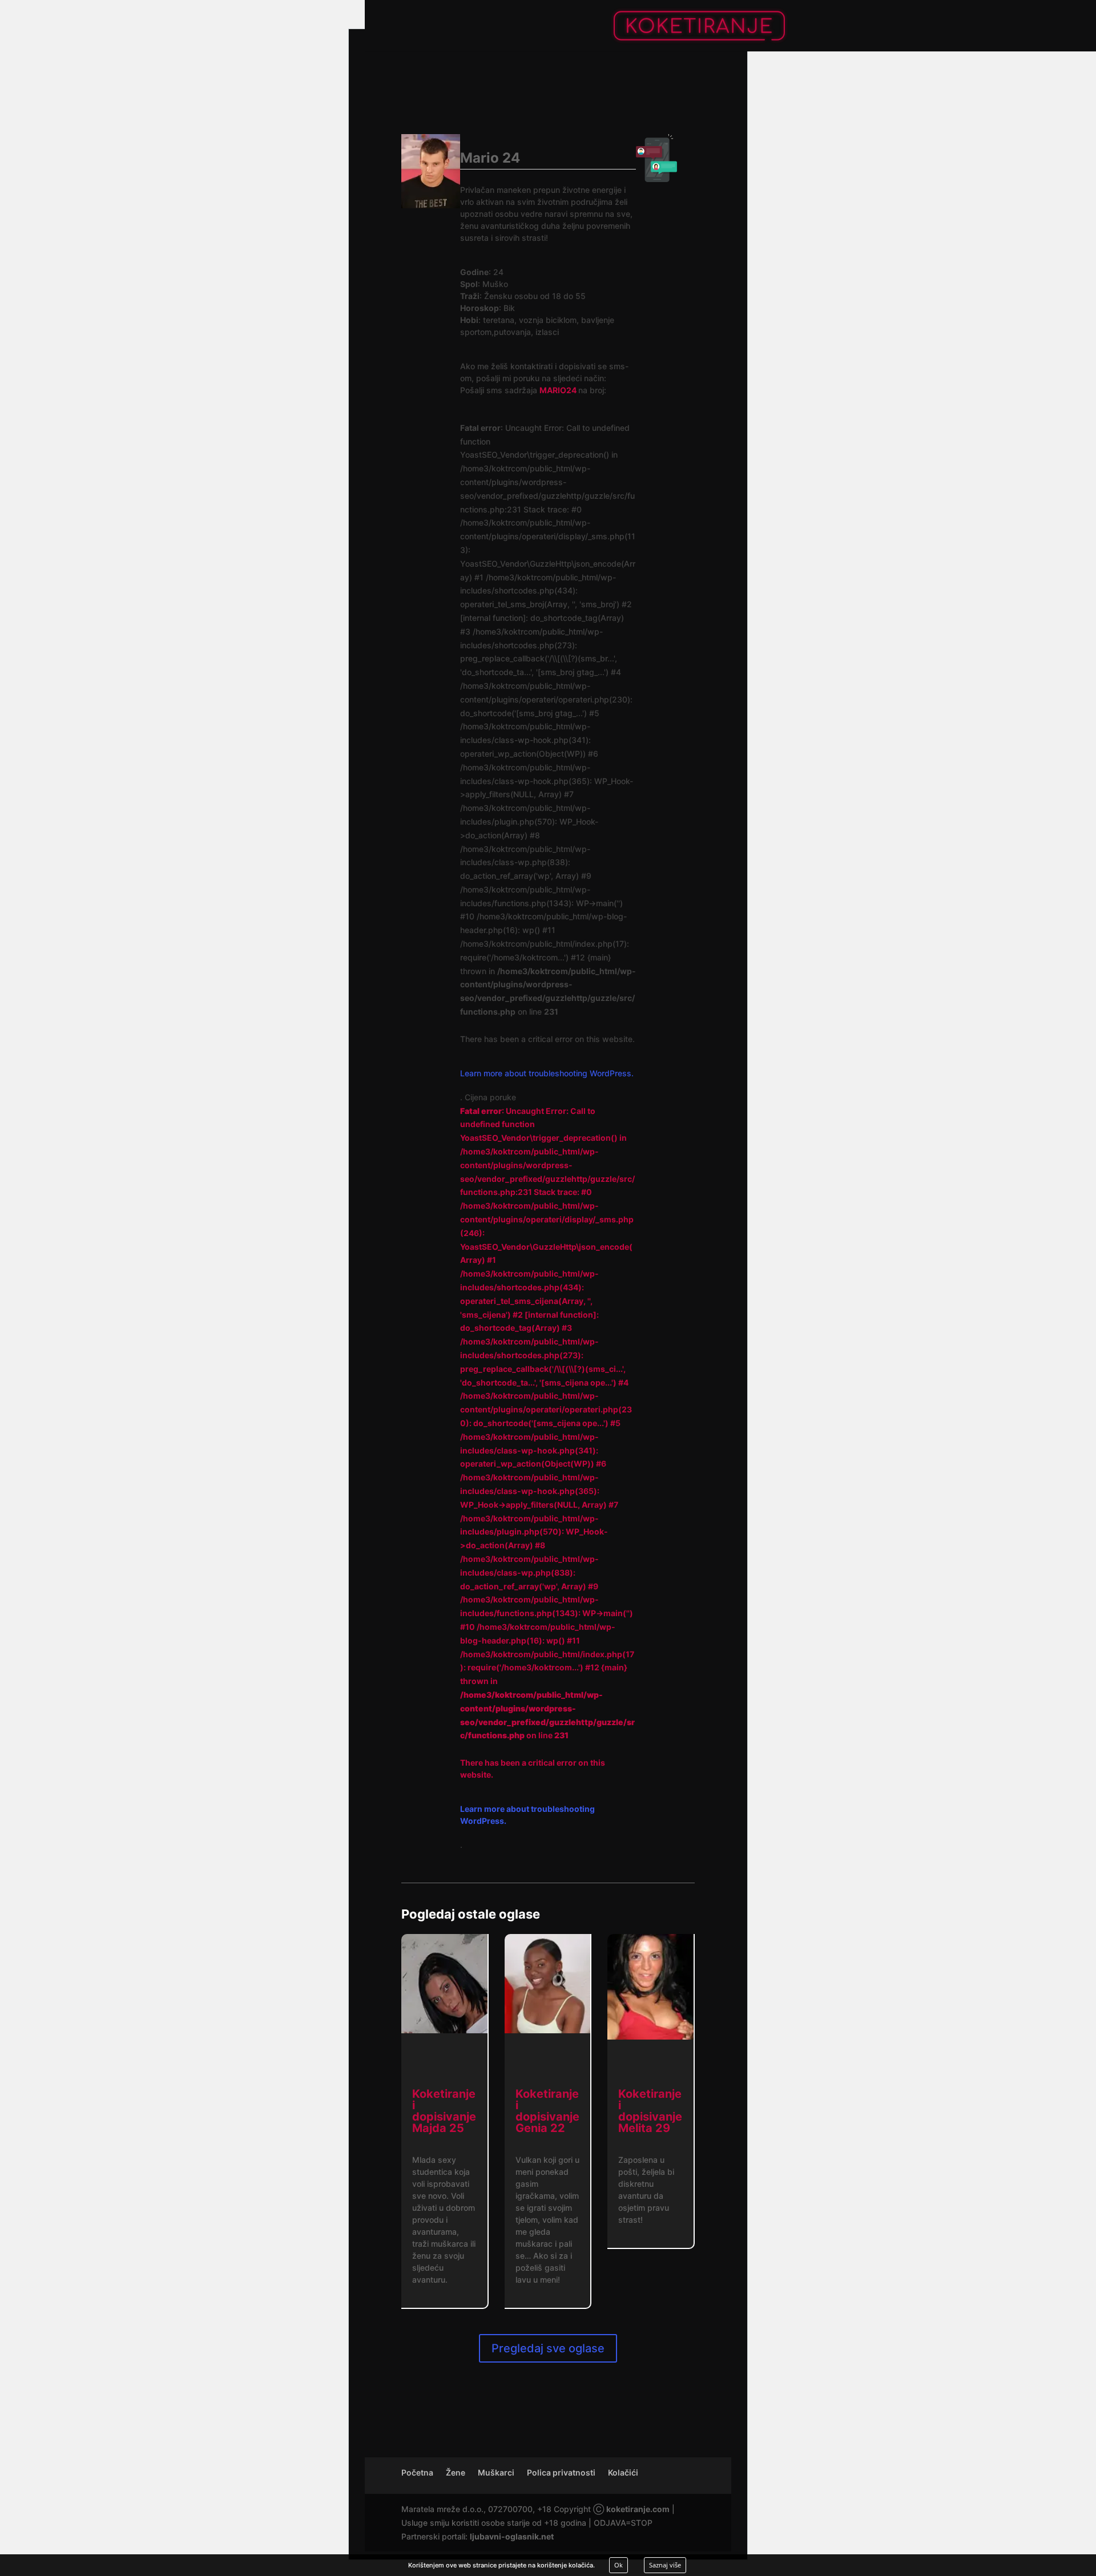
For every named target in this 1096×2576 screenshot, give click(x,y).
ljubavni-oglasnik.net (512, 2536)
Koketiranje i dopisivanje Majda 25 (444, 2111)
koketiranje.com (638, 2509)
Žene (456, 2472)
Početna (417, 2472)
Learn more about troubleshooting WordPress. (547, 1073)
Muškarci (496, 2472)
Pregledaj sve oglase (548, 2348)
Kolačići (623, 2472)
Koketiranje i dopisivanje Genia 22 (547, 2111)
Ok (618, 2565)
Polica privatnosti (561, 2472)
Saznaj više (665, 2565)
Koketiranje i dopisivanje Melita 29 (650, 2111)
